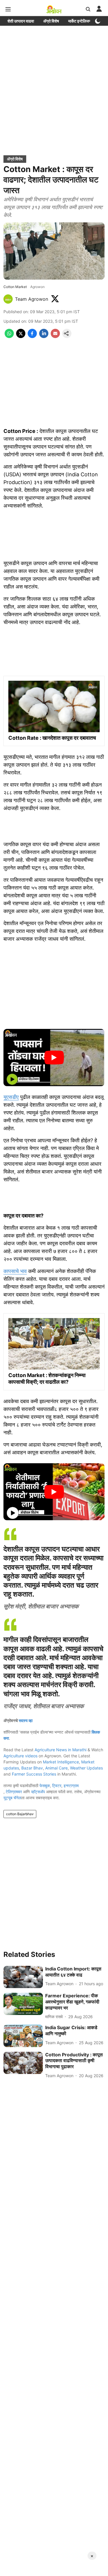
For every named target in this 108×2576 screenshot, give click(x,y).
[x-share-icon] (21, 336)
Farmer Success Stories (34, 1774)
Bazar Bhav (32, 1768)
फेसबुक (45, 1786)
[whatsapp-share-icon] (9, 336)
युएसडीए (11, 1097)
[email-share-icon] (55, 336)
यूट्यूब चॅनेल (12, 1798)
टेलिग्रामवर (14, 1792)
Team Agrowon (32, 299)
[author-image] (8, 299)
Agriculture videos (20, 1756)
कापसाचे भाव (15, 1271)
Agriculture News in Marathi (60, 1750)
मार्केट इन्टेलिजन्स (80, 21)
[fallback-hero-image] (23, 1977)
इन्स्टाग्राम (71, 1786)
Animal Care (56, 1768)
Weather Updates (86, 1768)
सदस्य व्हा (26, 1720)
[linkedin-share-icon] (44, 336)
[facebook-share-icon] (32, 336)
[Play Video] (54, 1058)
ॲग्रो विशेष (51, 21)
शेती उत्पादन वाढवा (21, 21)
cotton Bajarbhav (20, 1814)
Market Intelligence (61, 1762)
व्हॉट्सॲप (38, 1792)
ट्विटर (57, 1786)
